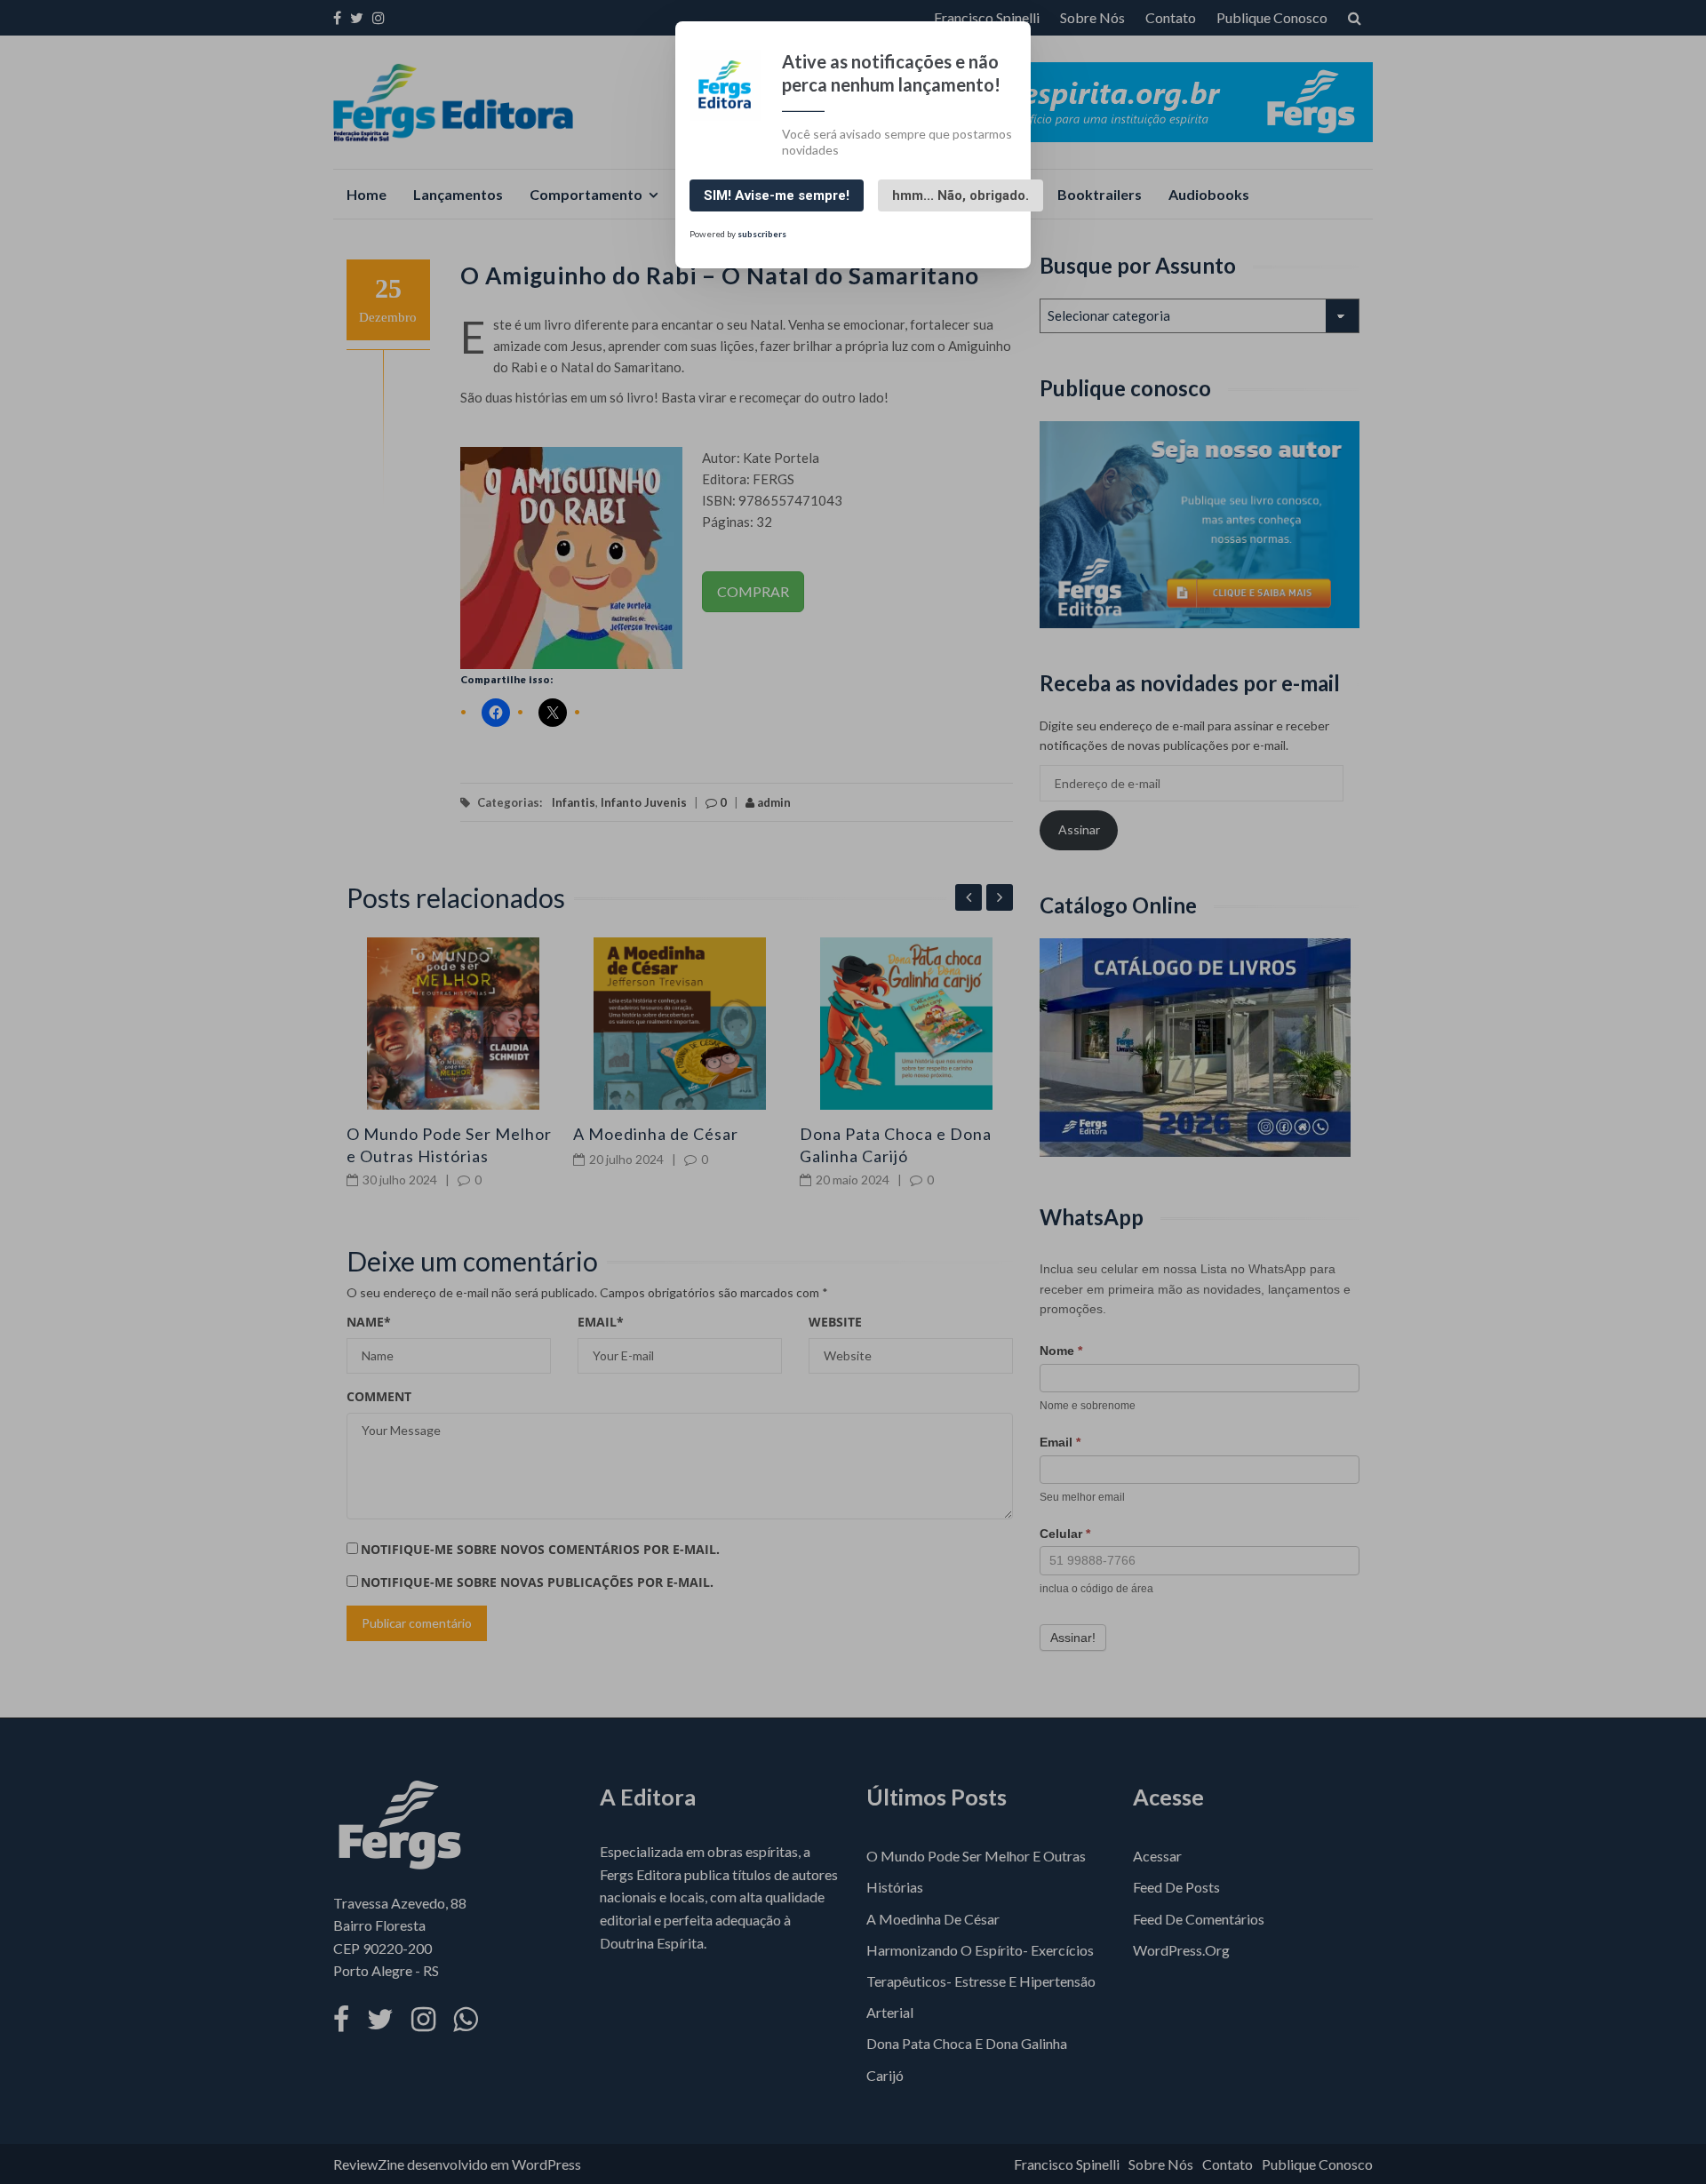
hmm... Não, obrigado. (961, 195)
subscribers (762, 233)
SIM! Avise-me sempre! (777, 195)
